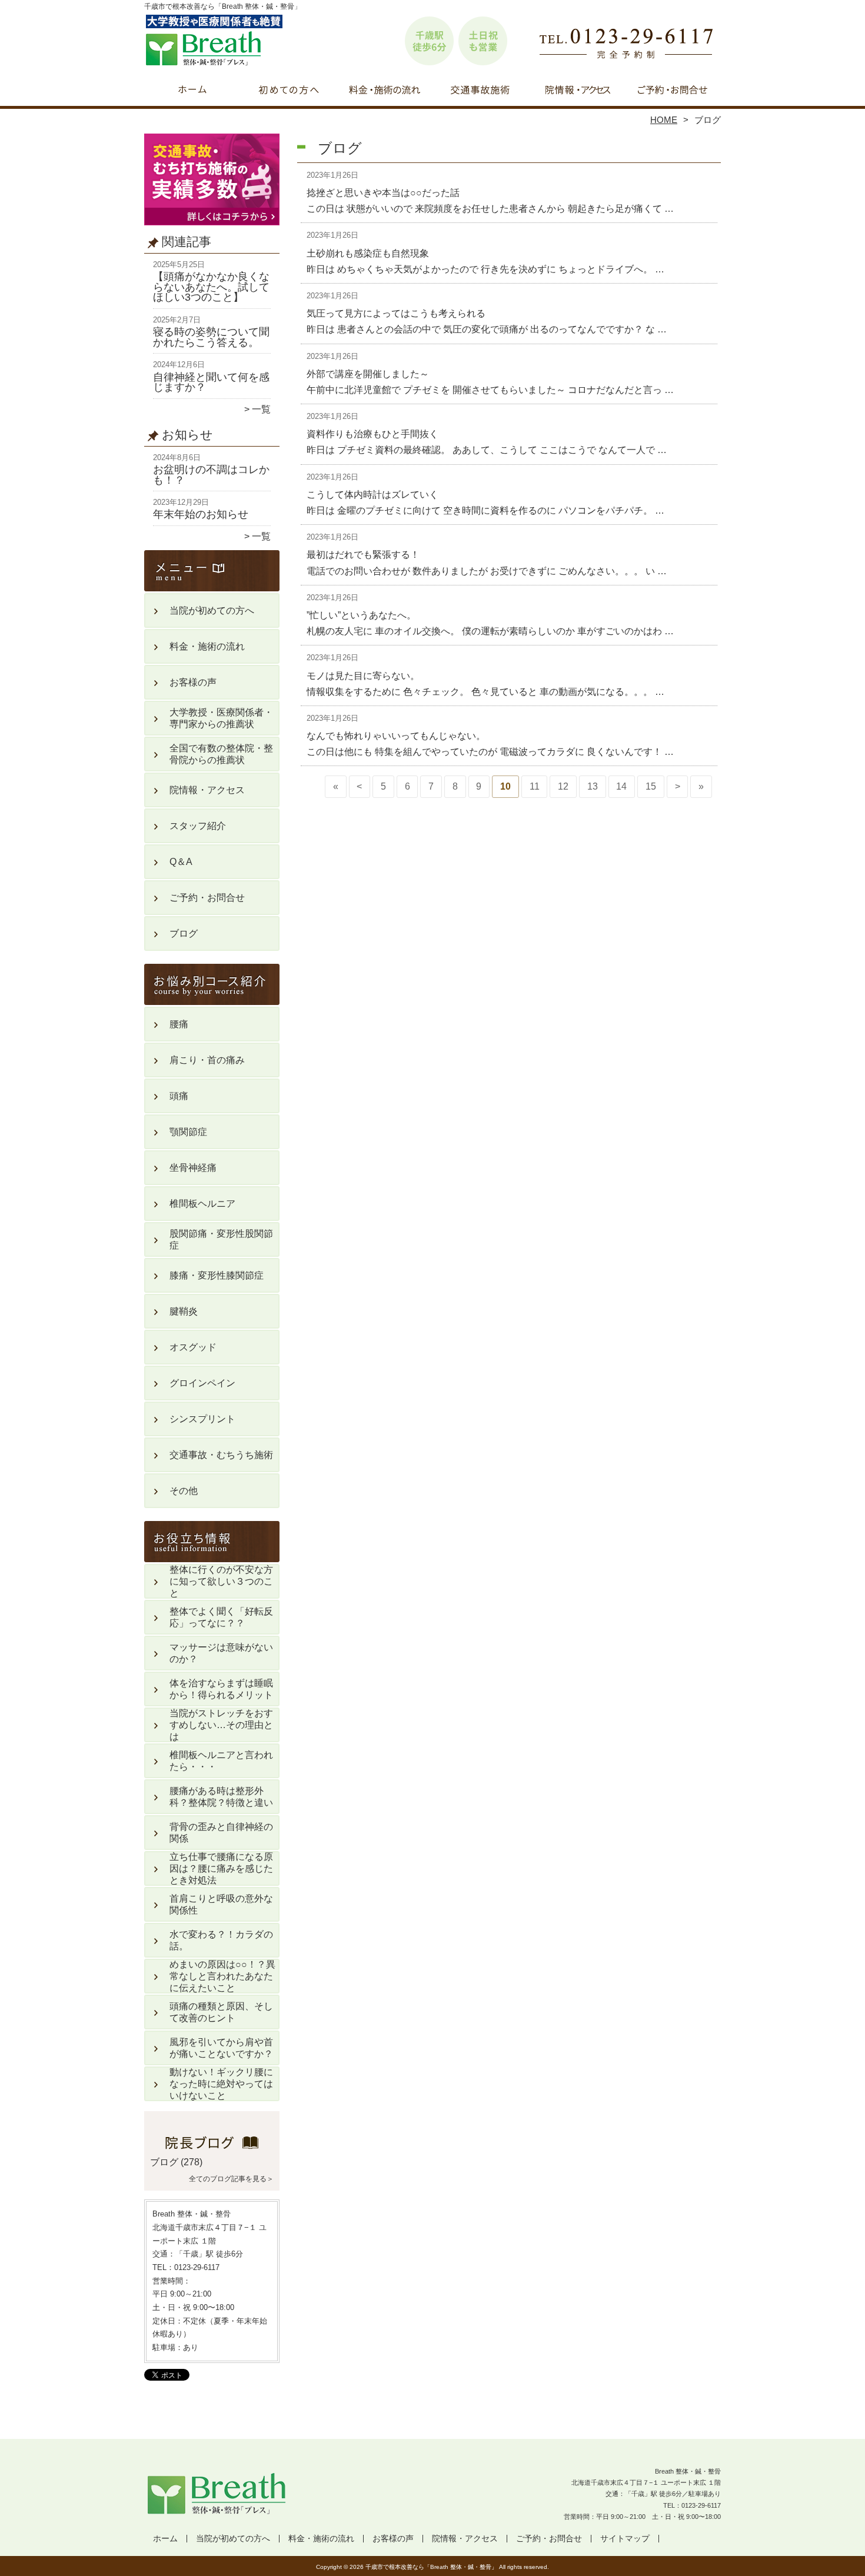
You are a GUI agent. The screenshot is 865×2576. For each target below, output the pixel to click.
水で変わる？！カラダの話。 (221, 1940)
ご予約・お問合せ (673, 92)
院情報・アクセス (576, 92)
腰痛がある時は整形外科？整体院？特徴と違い (221, 1797)
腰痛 (179, 1024)
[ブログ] (212, 2148)
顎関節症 (188, 1132)
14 (621, 786)
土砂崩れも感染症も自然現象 (368, 253)
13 (593, 786)
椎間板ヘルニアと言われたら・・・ (221, 1761)
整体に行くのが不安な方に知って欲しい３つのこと (221, 1581)
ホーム (192, 92)
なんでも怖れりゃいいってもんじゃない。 (396, 736)
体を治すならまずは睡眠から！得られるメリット (221, 1689)
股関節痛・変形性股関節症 (221, 1239)
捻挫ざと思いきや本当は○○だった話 (383, 193)
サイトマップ (625, 2539)
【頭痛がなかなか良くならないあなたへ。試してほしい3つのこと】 (211, 287)
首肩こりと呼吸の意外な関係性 (221, 1904)
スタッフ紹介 (198, 826)
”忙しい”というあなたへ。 (361, 615)
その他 (184, 1491)
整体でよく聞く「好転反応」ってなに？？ (221, 1617)
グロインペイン (202, 1383)
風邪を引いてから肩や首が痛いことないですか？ (221, 2048)
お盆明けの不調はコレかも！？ (211, 475)
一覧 (261, 409)
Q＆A (181, 862)
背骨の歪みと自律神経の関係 (221, 1833)
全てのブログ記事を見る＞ (231, 2179)
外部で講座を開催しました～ (368, 374)
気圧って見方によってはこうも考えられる (396, 313)
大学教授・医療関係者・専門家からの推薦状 (221, 718)
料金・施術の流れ (385, 92)
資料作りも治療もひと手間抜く (372, 434)
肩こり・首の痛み (207, 1060)
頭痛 (179, 1096)
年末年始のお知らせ (201, 514)
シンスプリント (202, 1419)
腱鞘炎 (184, 1311)
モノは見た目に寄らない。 (363, 676)
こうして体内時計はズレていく (372, 495)
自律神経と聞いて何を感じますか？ (211, 382)
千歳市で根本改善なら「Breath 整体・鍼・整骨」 (431, 2567)
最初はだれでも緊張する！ (363, 555)
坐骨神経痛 (193, 1168)
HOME (664, 120)
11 (535, 786)
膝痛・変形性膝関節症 (217, 1275)
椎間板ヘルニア (202, 1204)
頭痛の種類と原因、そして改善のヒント (221, 2012)
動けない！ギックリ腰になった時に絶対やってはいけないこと (221, 2084)
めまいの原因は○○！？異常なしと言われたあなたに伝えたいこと (222, 1976)
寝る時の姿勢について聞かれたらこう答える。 (211, 337)
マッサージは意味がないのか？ (221, 1653)
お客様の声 (193, 682)
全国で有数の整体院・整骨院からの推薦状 (221, 754)
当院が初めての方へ (289, 92)
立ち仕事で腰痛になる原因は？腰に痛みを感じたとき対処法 (221, 1868)
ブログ (184, 933)
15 (651, 786)
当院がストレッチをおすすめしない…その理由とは (221, 1725)
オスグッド (193, 1347)
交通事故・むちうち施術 (480, 92)
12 (563, 786)
